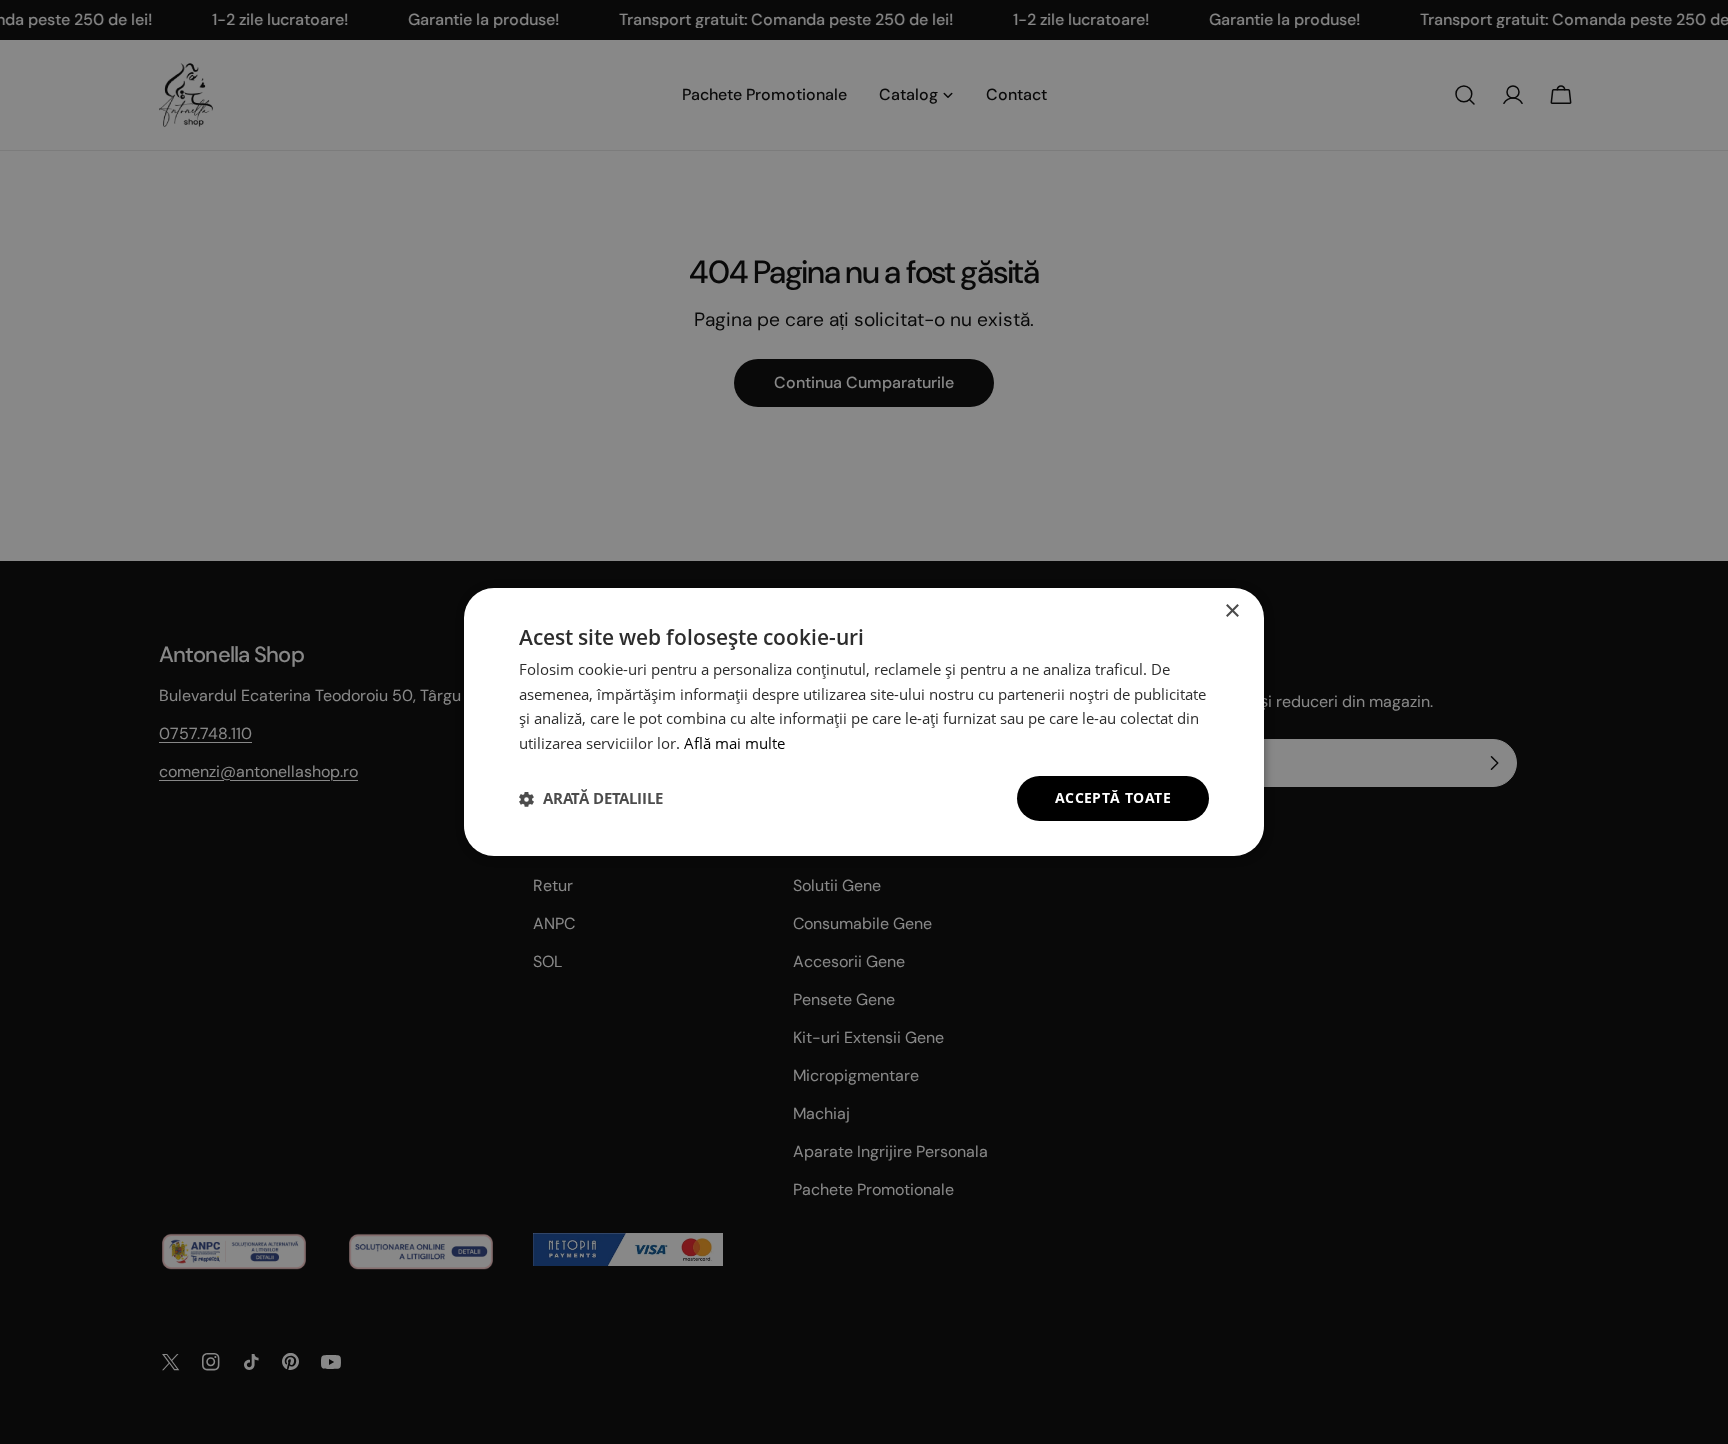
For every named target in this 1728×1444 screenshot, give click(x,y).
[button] (591, 799)
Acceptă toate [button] (1113, 797)
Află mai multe (734, 744)
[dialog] (864, 722)
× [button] (1231, 611)
